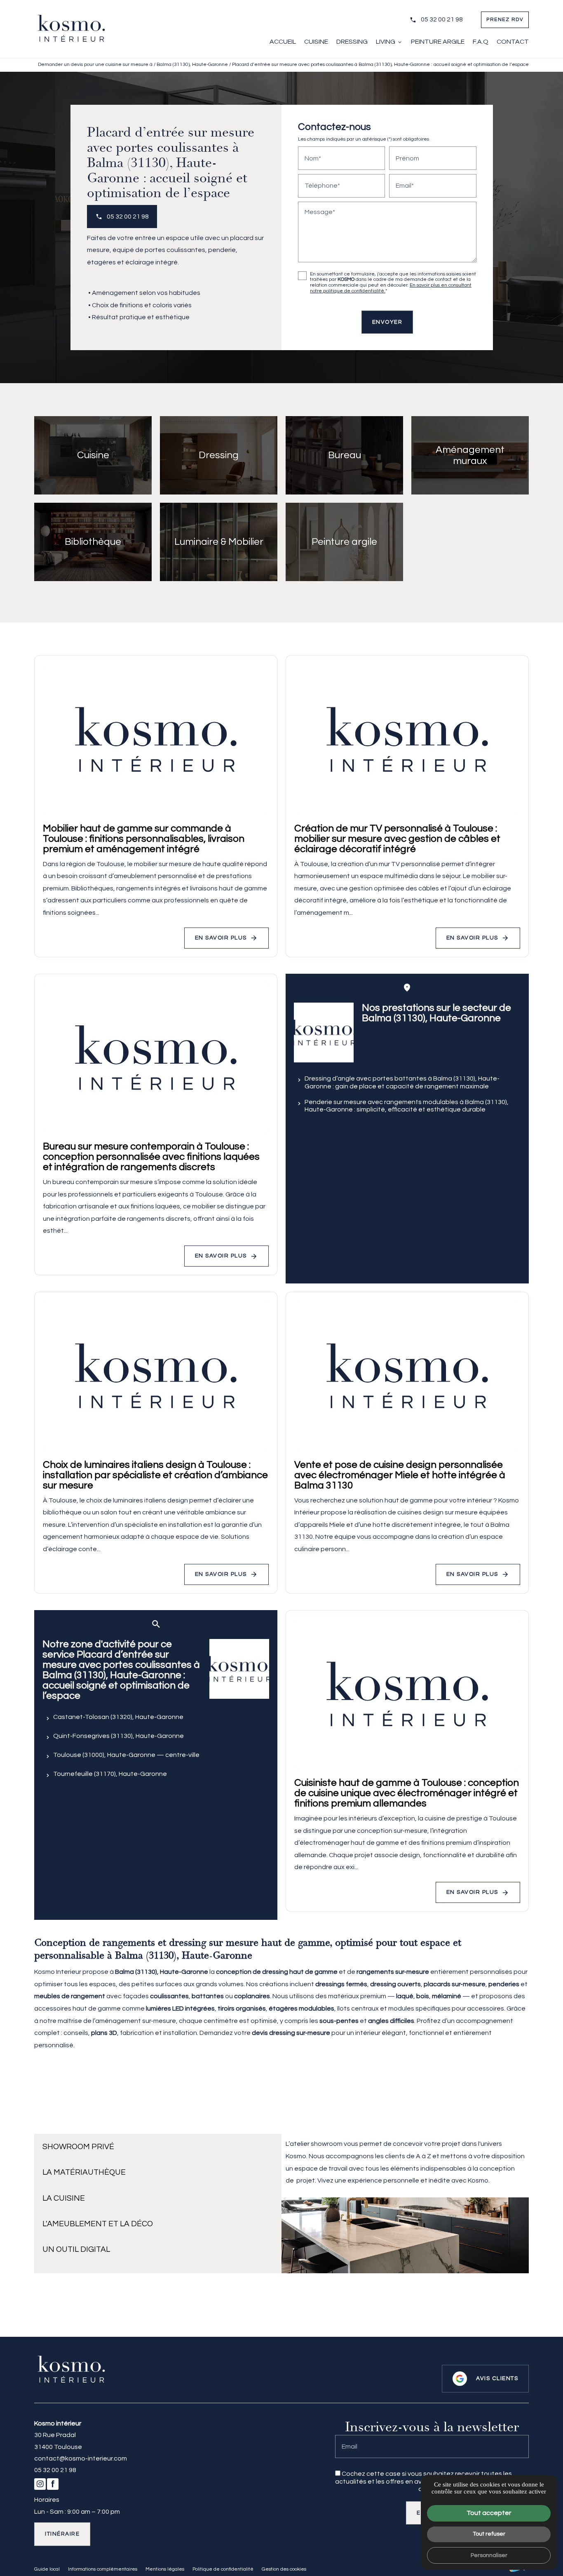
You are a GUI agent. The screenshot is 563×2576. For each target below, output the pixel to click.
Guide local (47, 2569)
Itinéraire (62, 2534)
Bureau (345, 455)
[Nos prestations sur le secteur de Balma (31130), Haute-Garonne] (324, 1033)
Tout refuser (489, 2534)
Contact (513, 42)
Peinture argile (438, 42)
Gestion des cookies (284, 2569)
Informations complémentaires (103, 2569)
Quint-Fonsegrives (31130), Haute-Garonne (118, 1736)
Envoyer (387, 322)
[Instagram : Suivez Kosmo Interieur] (19, 1349)
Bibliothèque (93, 542)
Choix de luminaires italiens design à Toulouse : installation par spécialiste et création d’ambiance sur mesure (155, 1475)
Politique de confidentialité (376, 2489)
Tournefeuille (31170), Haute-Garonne (110, 1774)
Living (386, 42)
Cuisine (316, 42)
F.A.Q (481, 42)
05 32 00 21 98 (442, 19)
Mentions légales (165, 2569)
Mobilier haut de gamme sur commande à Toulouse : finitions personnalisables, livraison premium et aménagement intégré (144, 839)
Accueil (283, 42)
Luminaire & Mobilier (219, 542)
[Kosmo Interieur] (71, 29)
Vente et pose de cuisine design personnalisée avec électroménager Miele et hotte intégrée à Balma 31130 (400, 1475)
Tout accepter (489, 2513)
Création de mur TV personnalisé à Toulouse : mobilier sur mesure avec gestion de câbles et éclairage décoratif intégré (397, 839)
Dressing (352, 42)
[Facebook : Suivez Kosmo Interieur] (19, 1369)
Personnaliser (489, 2555)
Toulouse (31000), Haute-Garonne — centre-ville (126, 1755)
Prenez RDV (505, 20)
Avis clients (497, 2378)
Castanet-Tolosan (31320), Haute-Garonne (118, 1717)
